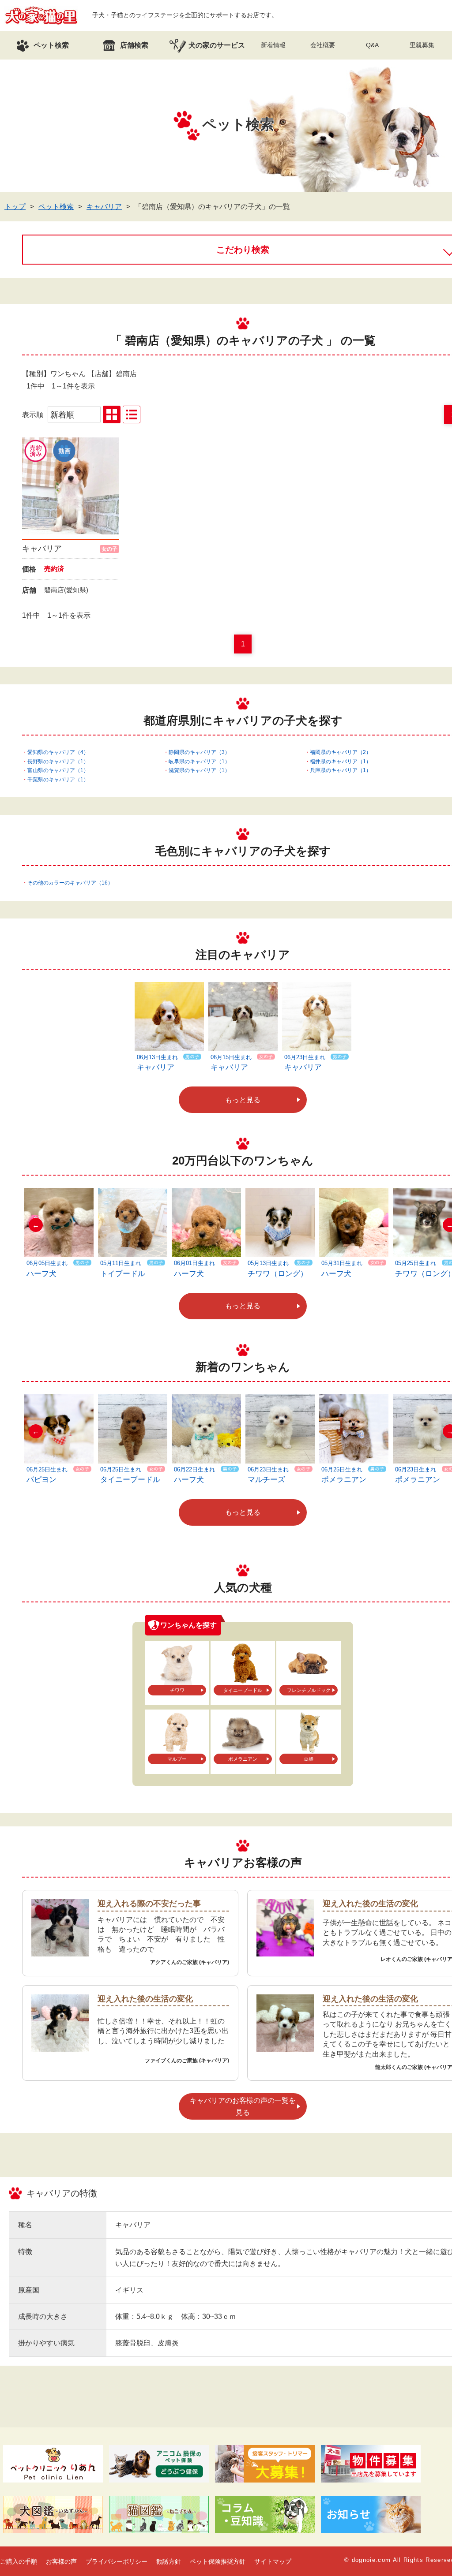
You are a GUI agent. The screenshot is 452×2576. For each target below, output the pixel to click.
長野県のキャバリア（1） (58, 762)
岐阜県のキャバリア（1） (199, 762)
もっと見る (243, 1100)
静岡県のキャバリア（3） (199, 752)
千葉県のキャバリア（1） (58, 780)
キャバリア (104, 207)
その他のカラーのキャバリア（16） (70, 883)
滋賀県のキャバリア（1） (199, 770)
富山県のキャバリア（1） (58, 770)
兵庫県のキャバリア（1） (341, 770)
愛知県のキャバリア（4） (58, 752)
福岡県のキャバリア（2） (341, 752)
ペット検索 (56, 207)
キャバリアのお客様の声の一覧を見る (243, 2106)
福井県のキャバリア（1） (341, 762)
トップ (15, 207)
